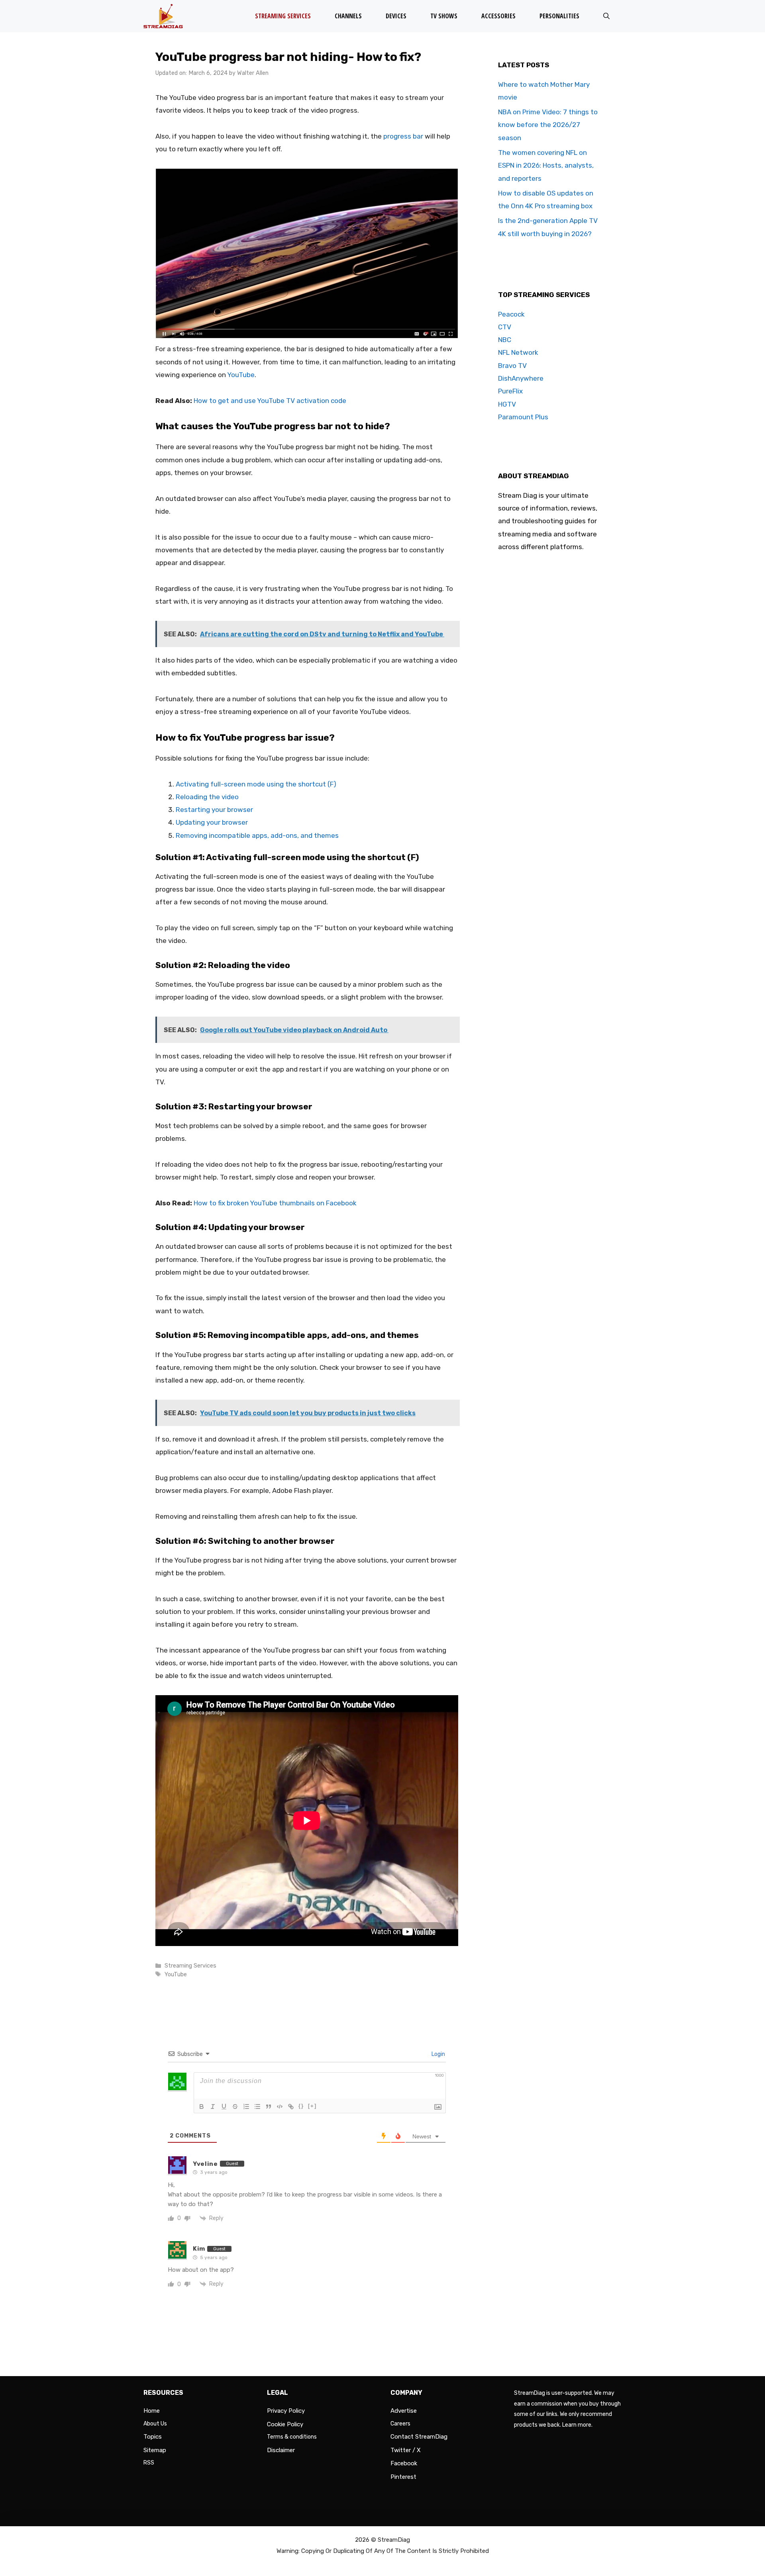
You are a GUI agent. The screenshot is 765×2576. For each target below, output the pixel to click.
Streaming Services (283, 16)
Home (152, 2411)
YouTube (241, 375)
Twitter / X (406, 2450)
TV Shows (444, 16)
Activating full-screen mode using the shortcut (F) (256, 784)
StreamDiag (394, 2540)
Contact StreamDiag (419, 2437)
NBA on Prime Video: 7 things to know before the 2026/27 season (548, 125)
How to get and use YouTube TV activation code (270, 401)
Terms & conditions (292, 2437)
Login (438, 2054)
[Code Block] (280, 2107)
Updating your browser (212, 822)
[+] (312, 2106)
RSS (149, 2463)
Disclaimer (281, 2450)
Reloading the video (207, 797)
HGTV (507, 404)
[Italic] (213, 2107)
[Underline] (224, 2107)
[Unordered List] (257, 2107)
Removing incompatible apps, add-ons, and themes (257, 835)
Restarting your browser (214, 810)
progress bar (403, 136)
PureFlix (510, 391)
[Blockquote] (269, 2107)
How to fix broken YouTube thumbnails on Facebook (275, 1203)
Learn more (577, 2425)
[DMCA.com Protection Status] (568, 2508)
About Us (155, 2424)
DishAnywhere (521, 378)
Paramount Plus (523, 417)
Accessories (498, 16)
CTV (505, 327)
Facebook (404, 2463)
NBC (505, 340)
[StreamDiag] (165, 16)
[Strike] (235, 2107)
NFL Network (518, 352)
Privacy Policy (286, 2411)
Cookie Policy (285, 2424)
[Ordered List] (246, 2107)
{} (301, 2106)
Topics (153, 2437)
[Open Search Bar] (606, 16)
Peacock (511, 314)
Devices (396, 16)
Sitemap (155, 2450)
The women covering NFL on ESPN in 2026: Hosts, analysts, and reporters (546, 165)
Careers (400, 2424)
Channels (348, 16)
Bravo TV (512, 366)
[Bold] (202, 2107)
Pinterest (403, 2477)
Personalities (559, 16)
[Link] (291, 2107)
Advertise (404, 2411)
